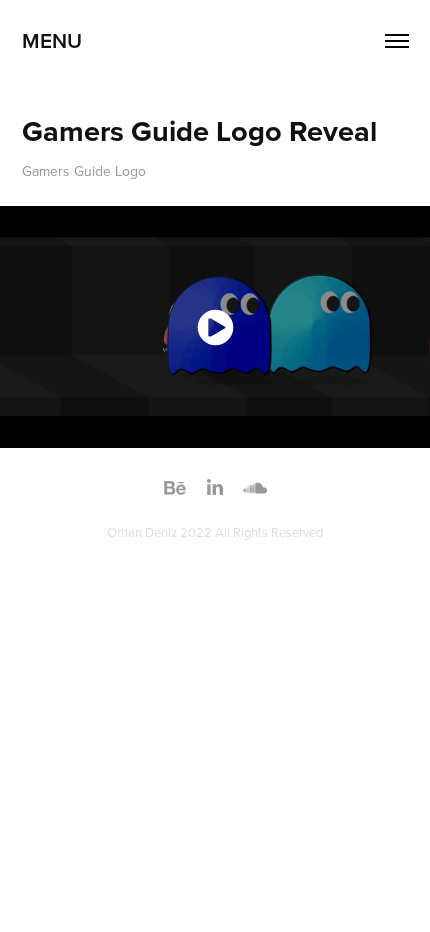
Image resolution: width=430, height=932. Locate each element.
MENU (52, 40)
